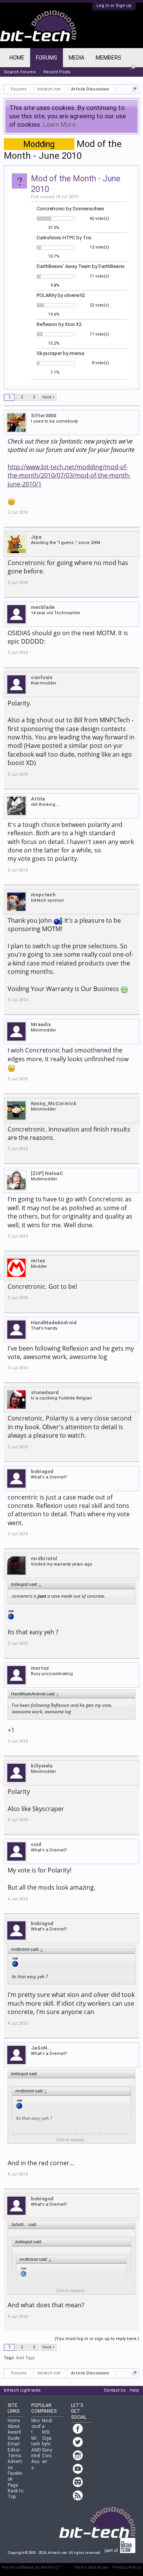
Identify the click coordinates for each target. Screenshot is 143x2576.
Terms (14, 2456)
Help (134, 2390)
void (36, 1844)
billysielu (42, 1766)
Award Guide (14, 2435)
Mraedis (41, 1024)
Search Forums (20, 72)
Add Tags (26, 2358)
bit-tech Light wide (22, 2390)
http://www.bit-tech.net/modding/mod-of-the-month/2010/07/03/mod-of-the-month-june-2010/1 (69, 475)
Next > (48, 397)
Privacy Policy (127, 2567)
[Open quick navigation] (134, 89)
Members (108, 58)
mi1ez (38, 1261)
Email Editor (14, 2447)
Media (76, 58)
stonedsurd (45, 1392)
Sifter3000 (43, 416)
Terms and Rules (91, 2567)
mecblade (43, 607)
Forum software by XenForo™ (31, 2567)
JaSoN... (41, 2048)
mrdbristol (44, 1558)
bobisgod (42, 1471)
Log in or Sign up (114, 6)
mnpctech (43, 895)
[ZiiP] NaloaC (47, 1173)
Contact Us (115, 2390)
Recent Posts (57, 72)
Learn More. (60, 124)
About (14, 2426)
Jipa (36, 537)
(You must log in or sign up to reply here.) (97, 2339)
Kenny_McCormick (54, 1103)
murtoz (40, 1668)
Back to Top (15, 2494)
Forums (47, 58)
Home (17, 58)
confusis (42, 677)
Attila (38, 799)
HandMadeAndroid (54, 1323)
